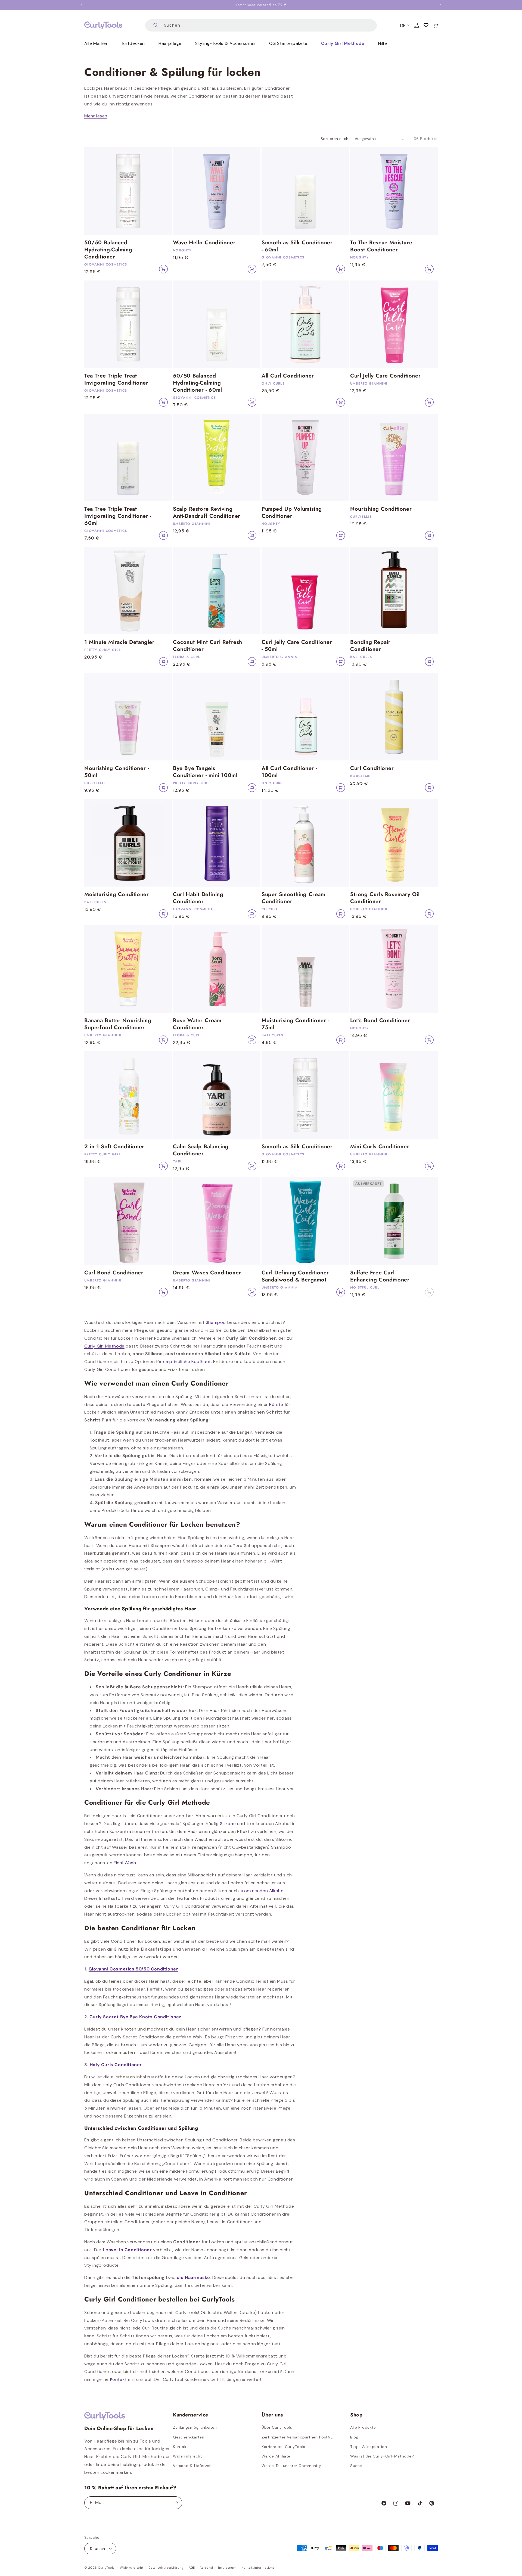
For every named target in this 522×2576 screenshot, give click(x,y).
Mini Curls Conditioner (380, 1147)
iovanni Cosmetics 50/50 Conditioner (135, 1969)
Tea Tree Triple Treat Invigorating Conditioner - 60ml (118, 516)
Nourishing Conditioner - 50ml (116, 772)
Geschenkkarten (189, 2437)
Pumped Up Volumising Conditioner (292, 513)
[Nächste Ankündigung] (441, 5)
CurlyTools (106, 2568)
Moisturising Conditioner (116, 894)
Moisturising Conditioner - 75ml (295, 1024)
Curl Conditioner (372, 768)
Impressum (227, 2568)
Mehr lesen (96, 116)
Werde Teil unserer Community (291, 2466)
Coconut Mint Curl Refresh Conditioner (208, 646)
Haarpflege (170, 43)
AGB (192, 2568)
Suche (356, 2466)
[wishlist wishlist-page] (426, 25)
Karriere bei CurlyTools (283, 2447)
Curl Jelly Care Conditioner (385, 376)
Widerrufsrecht (187, 2456)
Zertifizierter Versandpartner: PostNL (297, 2437)
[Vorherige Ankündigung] (81, 5)
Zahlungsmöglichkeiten (195, 2427)
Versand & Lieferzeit (192, 2466)
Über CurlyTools (277, 2427)
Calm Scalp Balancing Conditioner (201, 1150)
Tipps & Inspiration (369, 2447)
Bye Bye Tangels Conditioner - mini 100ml (205, 772)
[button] (435, 25)
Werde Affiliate (276, 2456)
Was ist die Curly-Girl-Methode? (382, 2456)
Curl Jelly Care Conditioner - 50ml (297, 646)
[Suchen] (156, 25)
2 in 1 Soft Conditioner (114, 1147)
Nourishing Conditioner (381, 509)
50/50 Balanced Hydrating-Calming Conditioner (108, 250)
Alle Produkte (363, 2427)
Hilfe (383, 43)
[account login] (417, 25)
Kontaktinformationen (259, 2568)
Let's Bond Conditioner (380, 1021)
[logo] (103, 25)
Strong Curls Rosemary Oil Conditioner (385, 898)
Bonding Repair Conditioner (370, 646)
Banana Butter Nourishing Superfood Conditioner (118, 1024)
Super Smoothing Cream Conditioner (293, 898)
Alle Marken (97, 43)
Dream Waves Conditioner (207, 1273)
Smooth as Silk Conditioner (297, 1147)
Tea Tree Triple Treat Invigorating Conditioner (116, 379)
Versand (207, 2568)
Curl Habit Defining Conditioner (198, 898)
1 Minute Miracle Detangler (119, 642)
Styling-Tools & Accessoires (225, 43)
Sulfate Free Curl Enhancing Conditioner (380, 1276)
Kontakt (181, 2447)
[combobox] (261, 25)
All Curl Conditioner (288, 376)
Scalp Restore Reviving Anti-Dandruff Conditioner (207, 513)
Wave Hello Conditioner (204, 243)
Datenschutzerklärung (166, 2568)
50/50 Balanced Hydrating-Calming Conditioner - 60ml (198, 383)
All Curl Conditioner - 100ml (289, 772)
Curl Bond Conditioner (114, 1273)
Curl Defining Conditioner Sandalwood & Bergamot (295, 1276)
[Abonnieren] (176, 2503)
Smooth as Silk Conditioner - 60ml (297, 246)
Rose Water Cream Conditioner (197, 1024)
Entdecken (134, 43)
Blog (354, 2437)
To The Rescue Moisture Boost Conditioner (381, 246)
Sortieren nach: (335, 139)
